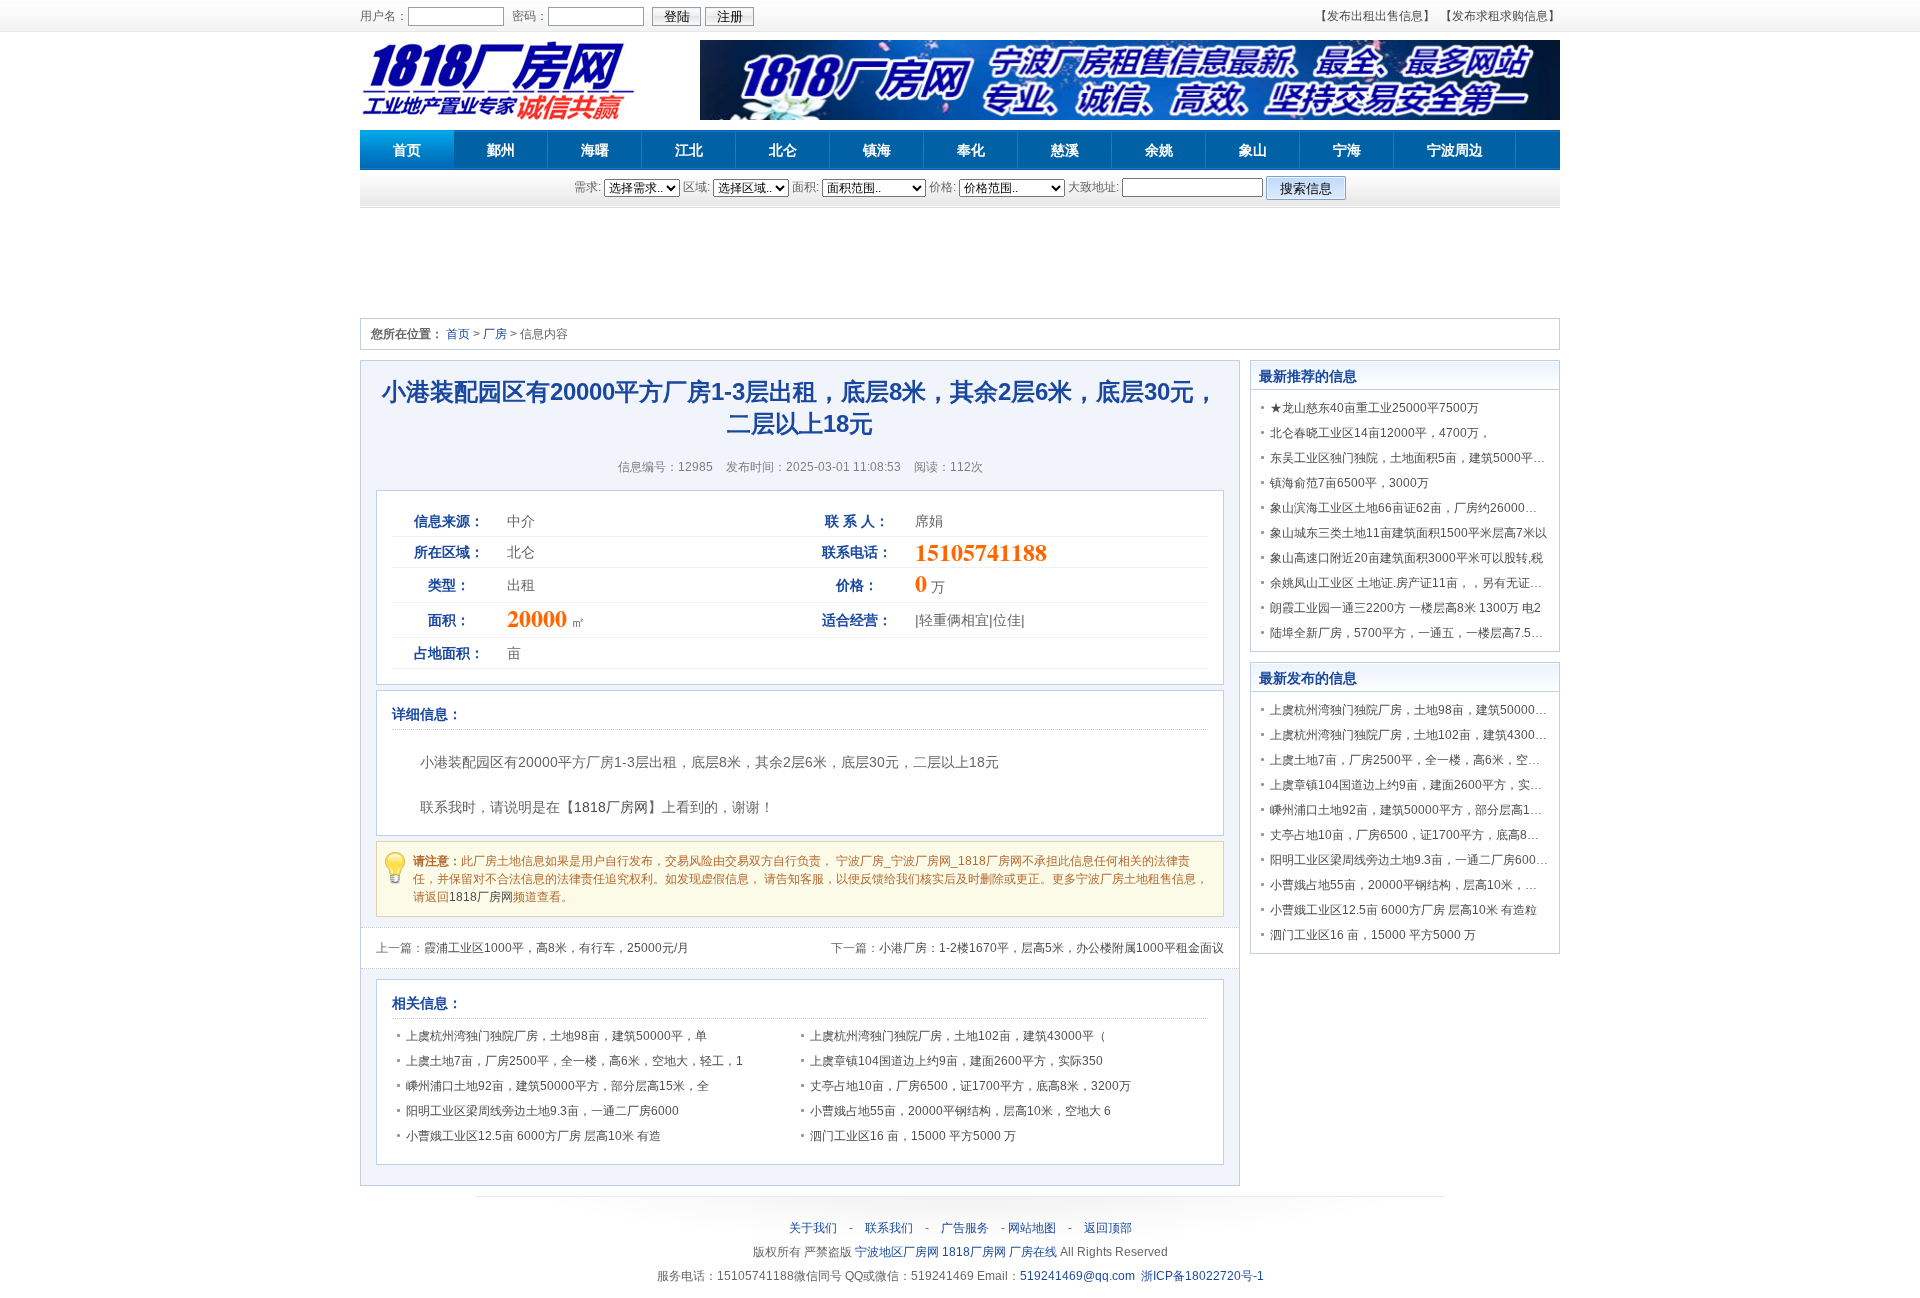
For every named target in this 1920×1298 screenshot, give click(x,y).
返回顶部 (1108, 1228)
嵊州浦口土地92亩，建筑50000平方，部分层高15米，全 (557, 1086)
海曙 (595, 150)
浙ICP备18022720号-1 (1202, 1276)
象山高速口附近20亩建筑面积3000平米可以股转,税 (1406, 558)
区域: (696, 187)
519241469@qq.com (1077, 1276)
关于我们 (813, 1228)
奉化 (971, 150)
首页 (407, 150)
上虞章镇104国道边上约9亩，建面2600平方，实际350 (956, 1061)
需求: (587, 187)
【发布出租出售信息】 (1375, 16)
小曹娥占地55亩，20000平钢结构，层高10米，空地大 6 (960, 1111)
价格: (942, 187)
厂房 (495, 334)
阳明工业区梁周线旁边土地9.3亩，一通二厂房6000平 (1412, 860)
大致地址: (1093, 187)
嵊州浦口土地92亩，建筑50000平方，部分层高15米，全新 (1427, 810)
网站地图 (1032, 1228)
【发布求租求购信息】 (1500, 16)
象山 (1253, 150)
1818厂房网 (611, 807)
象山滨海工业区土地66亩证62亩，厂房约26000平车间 (1415, 508)
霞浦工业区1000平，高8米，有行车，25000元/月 (556, 948)
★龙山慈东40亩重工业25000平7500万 (1374, 408)
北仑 (783, 150)
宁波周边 (1455, 150)
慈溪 (1065, 150)
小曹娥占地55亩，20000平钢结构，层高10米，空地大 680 (1427, 885)
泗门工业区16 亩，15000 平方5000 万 (913, 1136)
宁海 (1347, 150)
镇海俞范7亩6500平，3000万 (1349, 483)
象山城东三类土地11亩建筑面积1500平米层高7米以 (1408, 533)
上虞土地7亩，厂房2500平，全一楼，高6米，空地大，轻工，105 (1445, 760)
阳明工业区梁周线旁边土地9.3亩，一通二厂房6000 (542, 1111)
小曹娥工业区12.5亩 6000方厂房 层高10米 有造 (533, 1136)
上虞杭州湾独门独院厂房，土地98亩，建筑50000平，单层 (1426, 710)
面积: (805, 187)
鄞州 (501, 150)
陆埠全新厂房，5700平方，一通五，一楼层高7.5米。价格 (1424, 633)
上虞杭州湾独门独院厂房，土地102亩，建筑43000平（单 (1424, 735)
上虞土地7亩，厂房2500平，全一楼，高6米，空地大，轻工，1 (574, 1061)
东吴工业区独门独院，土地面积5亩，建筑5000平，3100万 (1427, 458)
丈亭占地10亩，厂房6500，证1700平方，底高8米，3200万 (970, 1086)
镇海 (877, 150)
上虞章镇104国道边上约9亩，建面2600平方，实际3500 (1420, 785)
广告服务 (965, 1228)
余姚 (1159, 150)
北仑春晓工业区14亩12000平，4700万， (1380, 433)
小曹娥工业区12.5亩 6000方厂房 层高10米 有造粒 (1403, 910)
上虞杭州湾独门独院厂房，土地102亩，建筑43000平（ (958, 1036)
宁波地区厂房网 (898, 1252)
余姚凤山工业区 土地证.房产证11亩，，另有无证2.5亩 (1414, 583)
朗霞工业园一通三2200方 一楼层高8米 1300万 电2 (1405, 608)
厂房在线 (1034, 1252)
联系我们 (889, 1228)
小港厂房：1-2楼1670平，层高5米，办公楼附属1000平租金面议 (1051, 948)
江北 (689, 150)
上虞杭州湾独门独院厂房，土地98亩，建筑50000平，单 (556, 1036)
